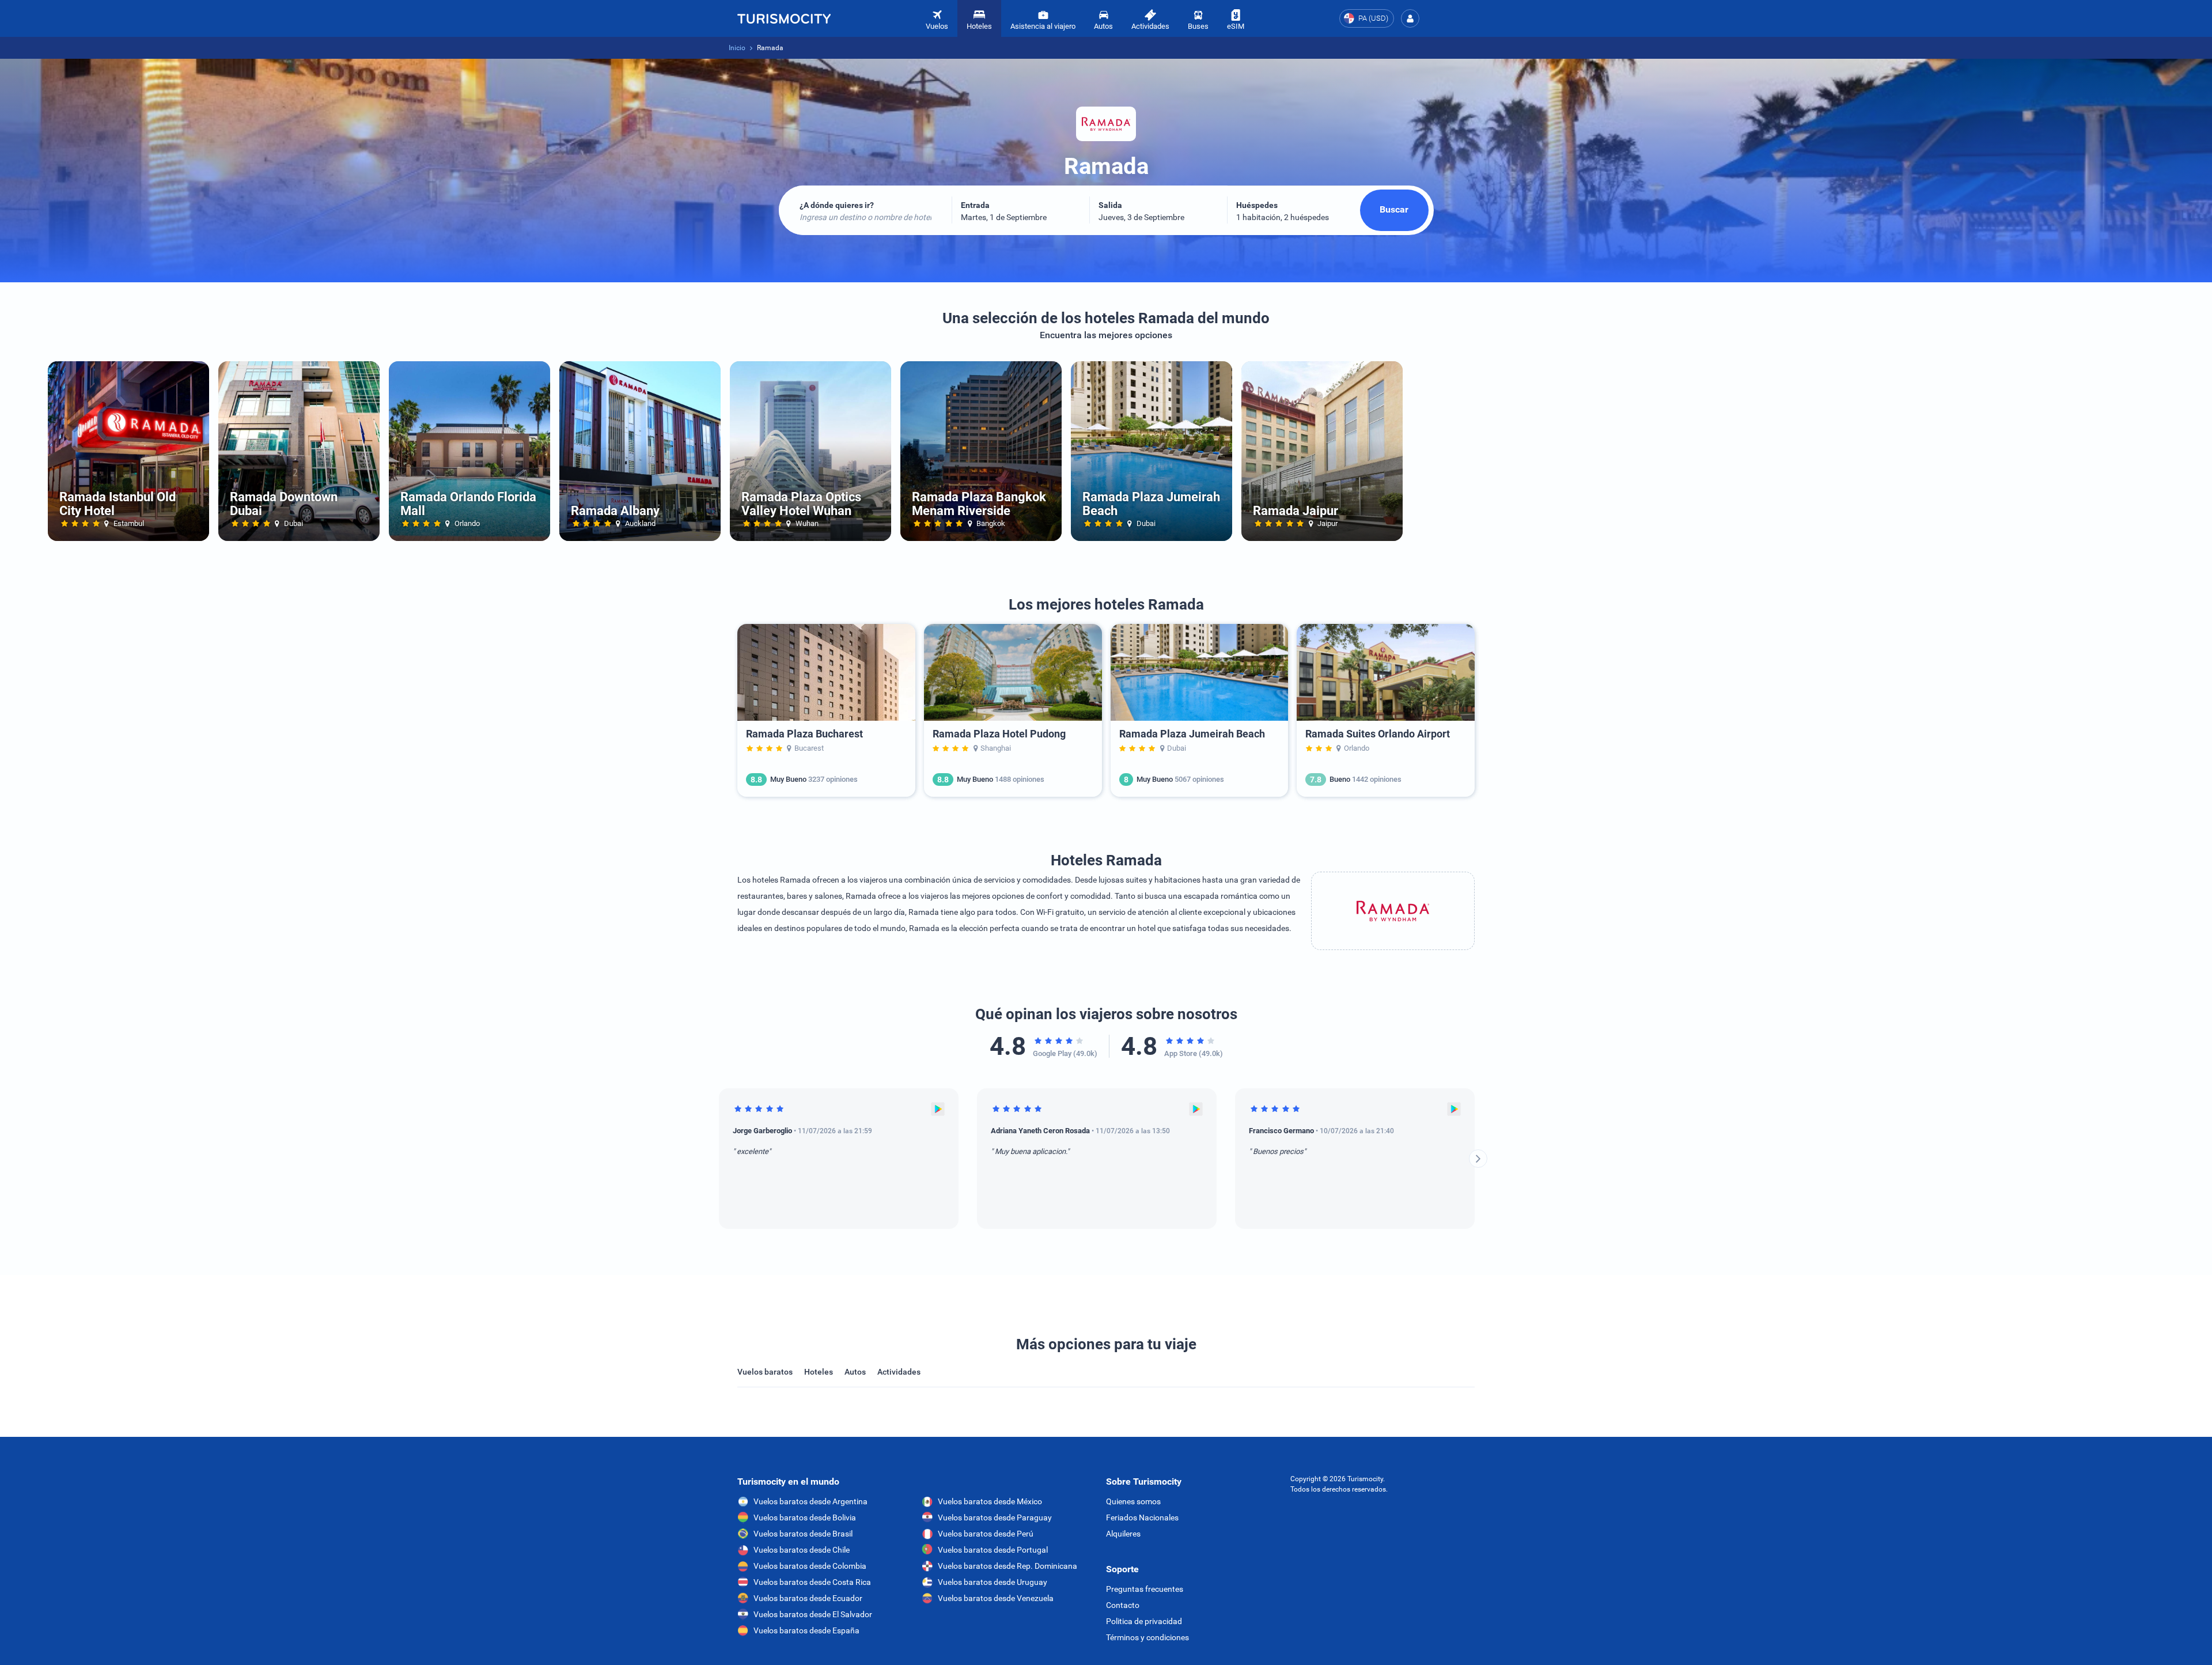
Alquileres (1123, 1534)
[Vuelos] (784, 18)
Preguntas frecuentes (1145, 1589)
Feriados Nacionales (1142, 1518)
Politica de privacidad (1144, 1621)
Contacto (1123, 1605)
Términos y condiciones (1147, 1637)
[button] (1410, 18)
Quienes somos (1133, 1501)
